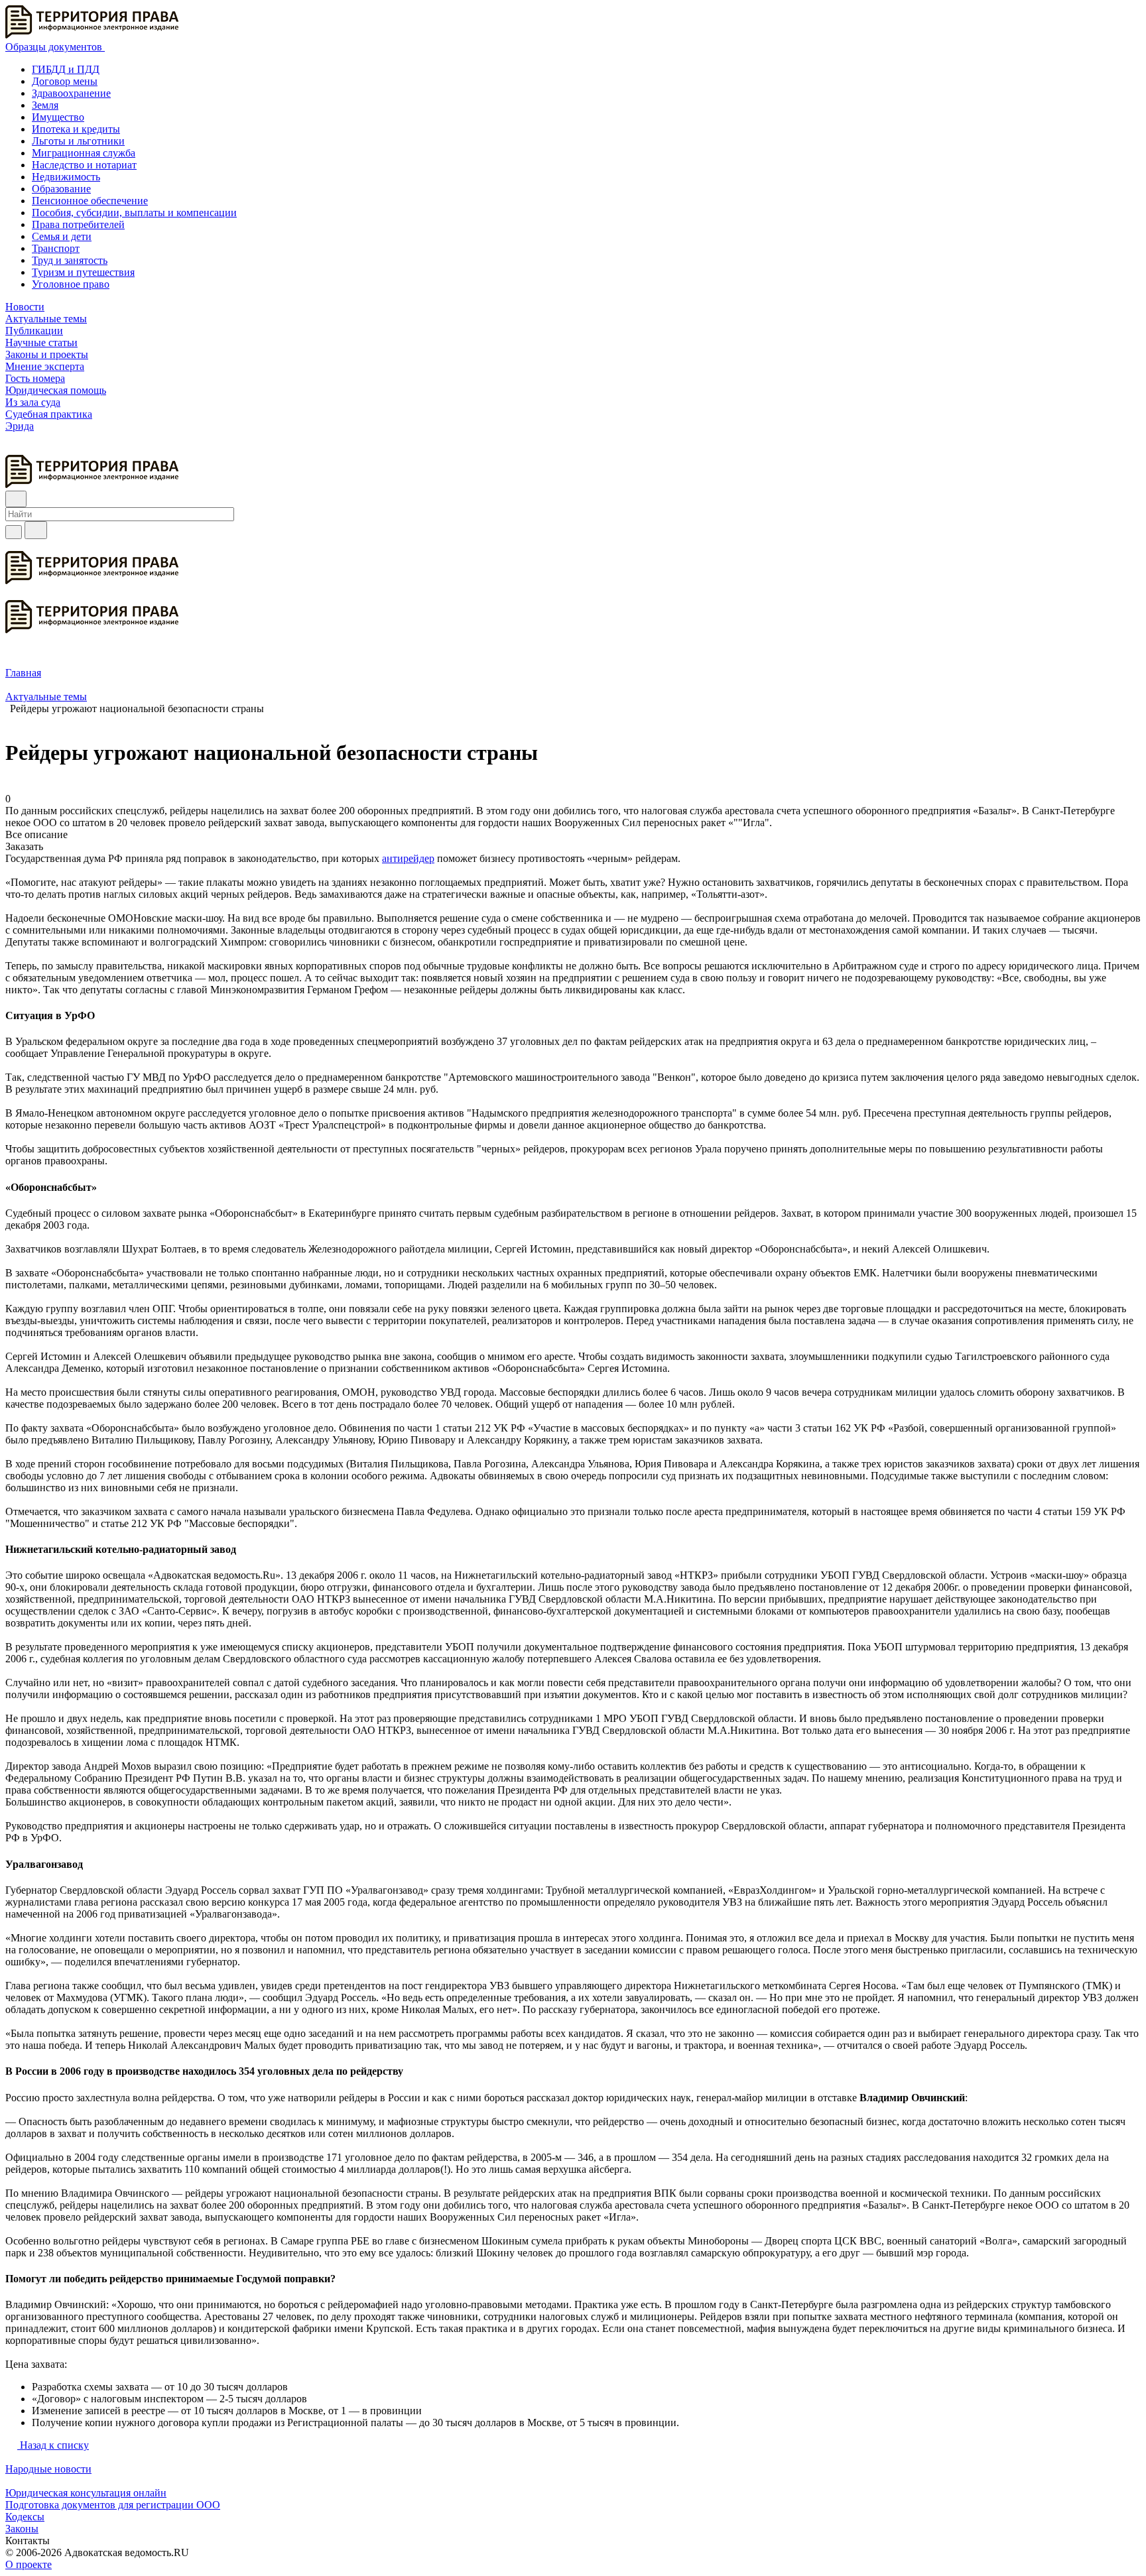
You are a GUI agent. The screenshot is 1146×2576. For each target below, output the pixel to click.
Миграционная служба (84, 153)
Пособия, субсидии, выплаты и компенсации (134, 213)
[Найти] (36, 530)
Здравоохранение (71, 93)
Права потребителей (78, 224)
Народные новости (48, 2469)
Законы (22, 2529)
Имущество (58, 117)
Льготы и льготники (78, 141)
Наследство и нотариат (84, 165)
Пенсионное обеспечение (90, 201)
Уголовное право (71, 284)
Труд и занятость (70, 260)
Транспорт (56, 248)
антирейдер (408, 858)
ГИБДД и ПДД (66, 69)
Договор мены (65, 81)
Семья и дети (62, 236)
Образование (61, 189)
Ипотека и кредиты (76, 129)
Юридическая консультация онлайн (86, 2493)
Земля (45, 105)
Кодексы (25, 2517)
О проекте (29, 2564)
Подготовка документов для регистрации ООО (113, 2505)
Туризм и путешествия (83, 272)
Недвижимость (66, 177)
